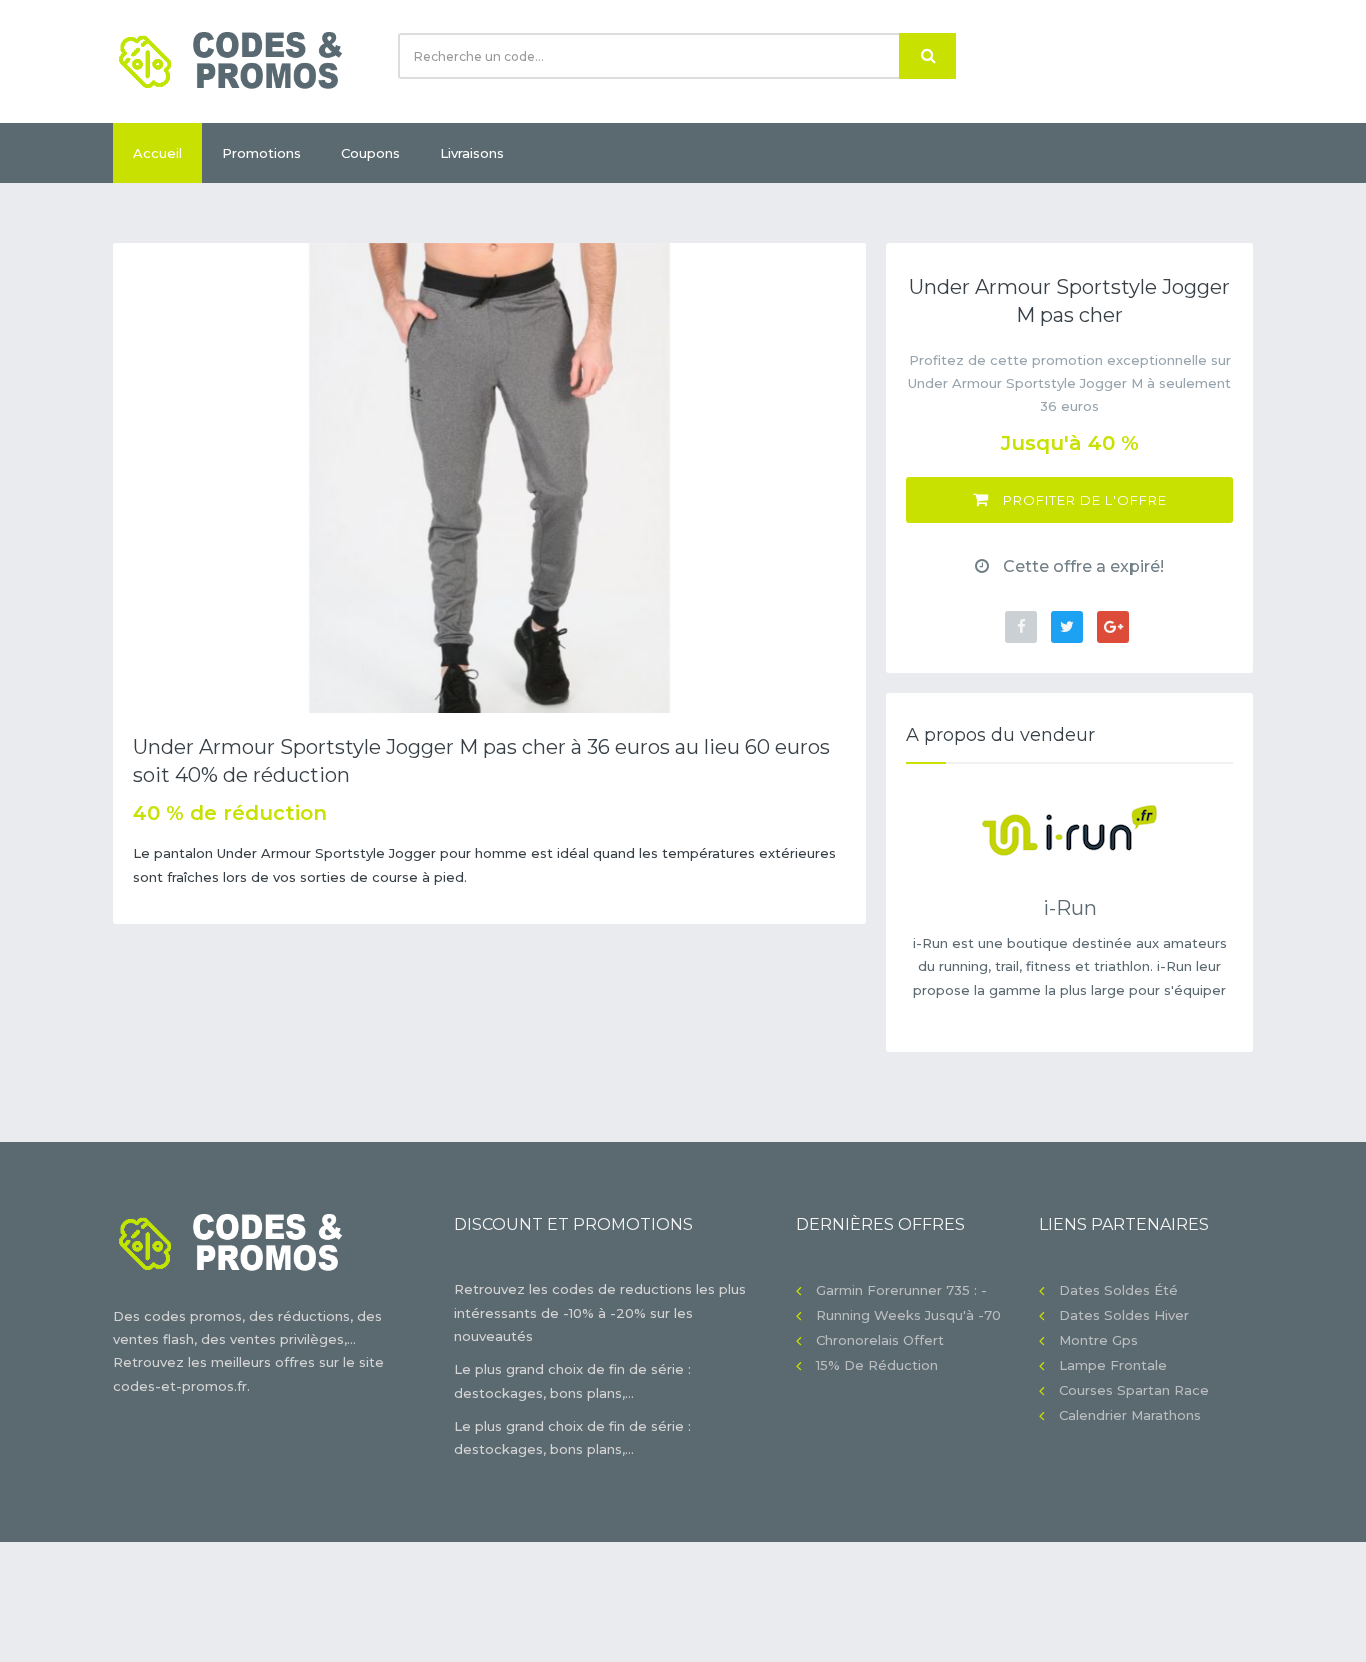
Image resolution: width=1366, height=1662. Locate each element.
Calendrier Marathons (1130, 1415)
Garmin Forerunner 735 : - (901, 1290)
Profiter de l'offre (1083, 500)
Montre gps (1098, 1340)
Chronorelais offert (880, 1340)
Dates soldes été (1118, 1290)
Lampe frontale (1113, 1365)
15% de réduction (877, 1365)
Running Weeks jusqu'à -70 (908, 1315)
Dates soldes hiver (1124, 1315)
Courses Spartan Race (1134, 1390)
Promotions (261, 153)
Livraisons (472, 153)
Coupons (370, 153)
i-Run (1070, 908)
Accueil (157, 153)
